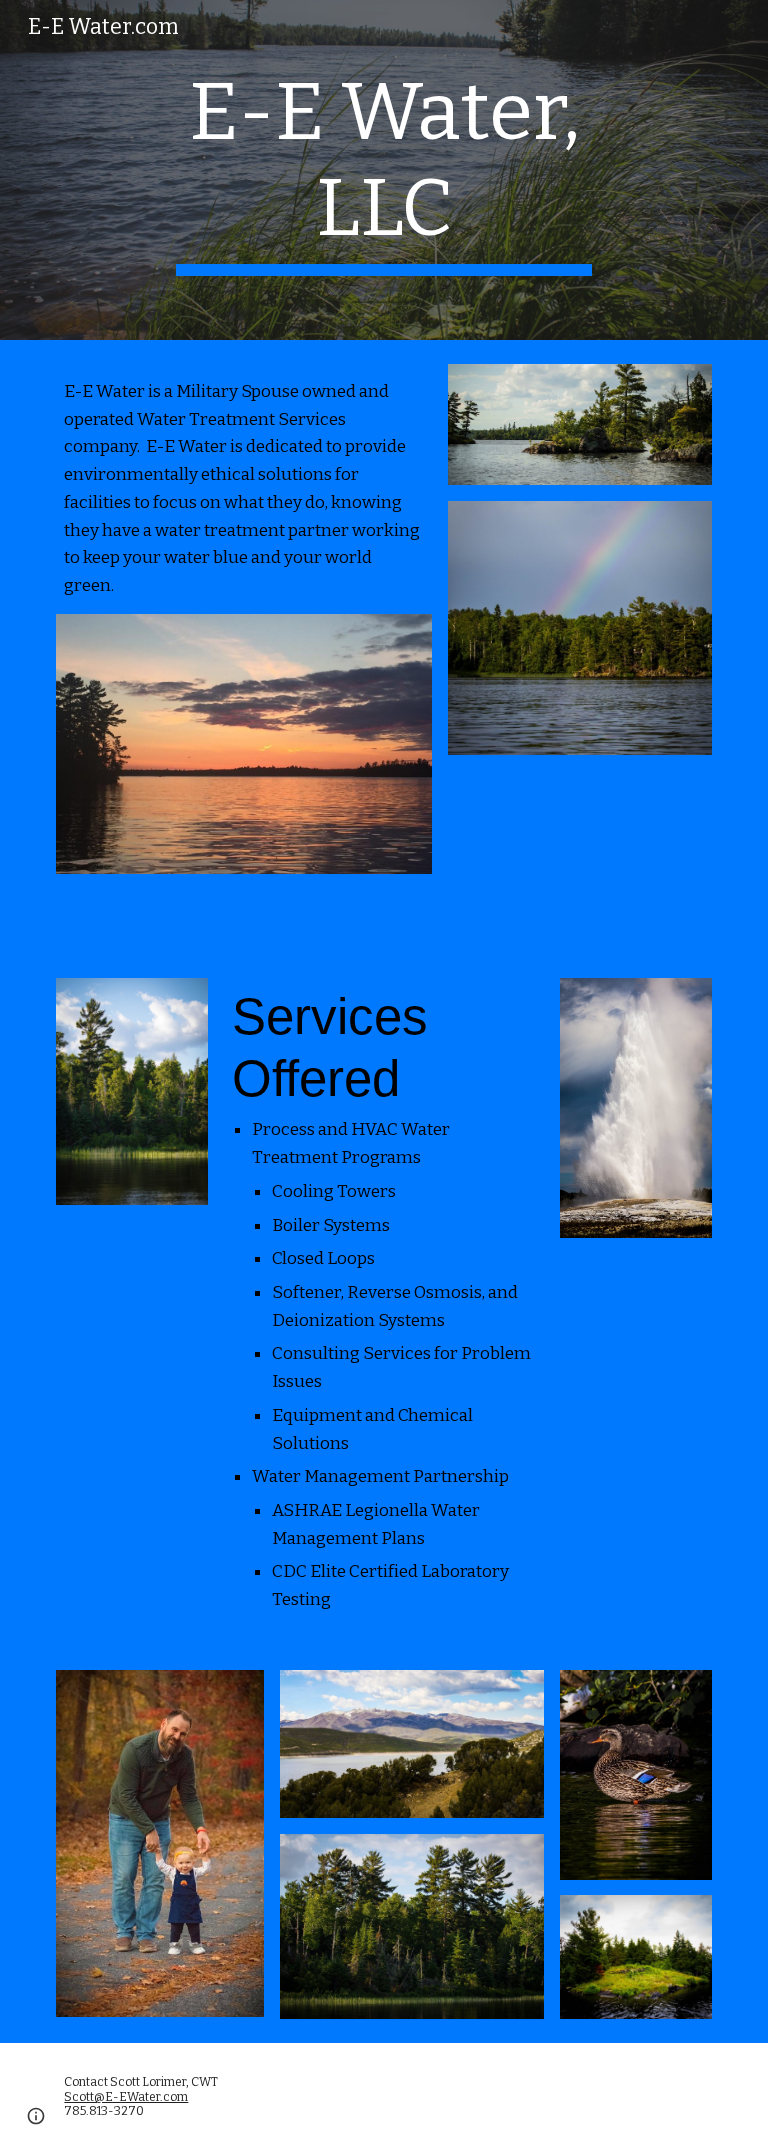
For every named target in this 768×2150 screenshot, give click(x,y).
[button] (36, 2116)
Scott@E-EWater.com (126, 2097)
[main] (383, 170)
